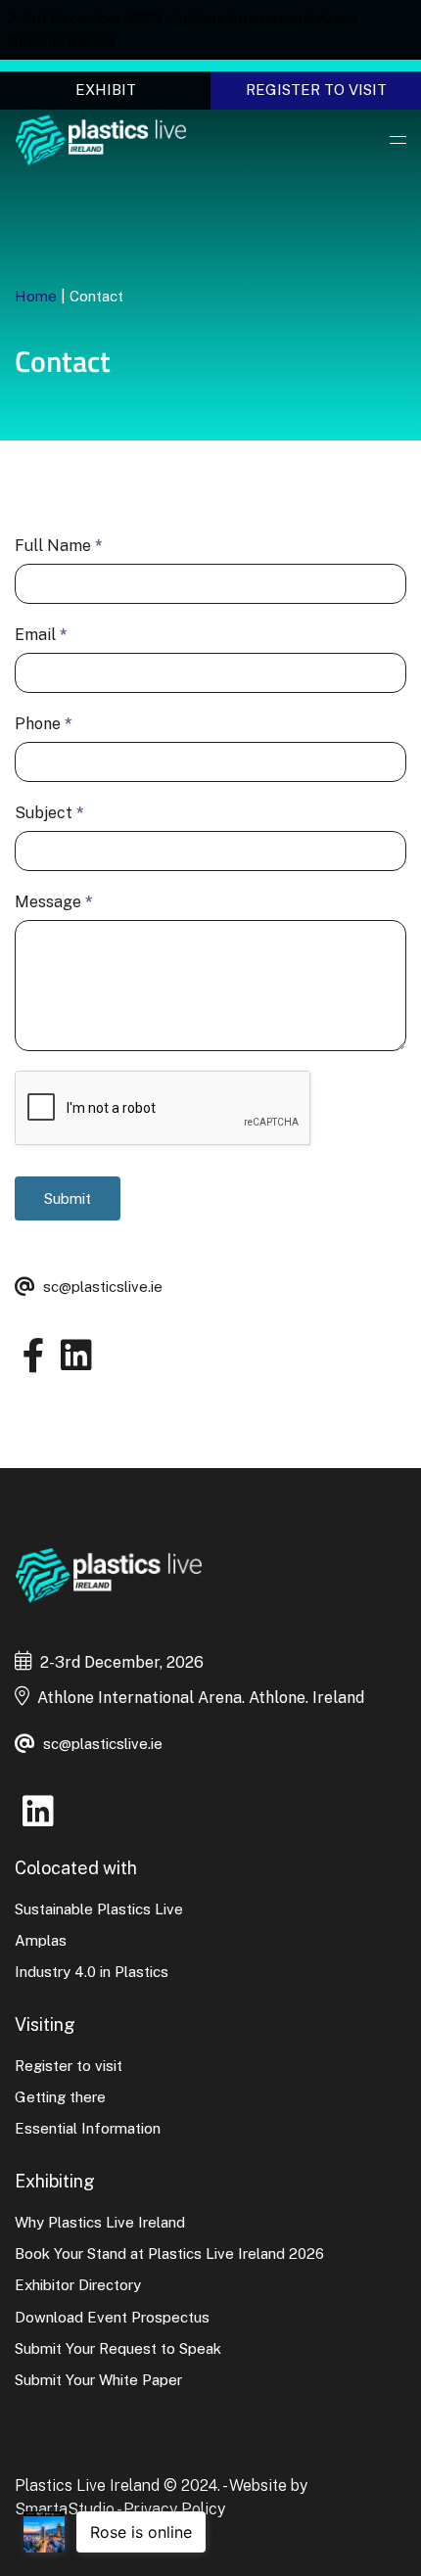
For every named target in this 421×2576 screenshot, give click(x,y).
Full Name (59, 546)
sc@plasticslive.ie (103, 1287)
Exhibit (106, 90)
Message (54, 902)
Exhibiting (55, 2181)
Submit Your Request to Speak (118, 2348)
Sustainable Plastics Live (99, 1909)
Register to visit (316, 90)
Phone (44, 724)
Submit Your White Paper (98, 2380)
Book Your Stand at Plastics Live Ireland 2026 (169, 2254)
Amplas (41, 1940)
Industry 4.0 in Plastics (92, 1972)
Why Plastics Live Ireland (100, 2222)
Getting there (60, 2097)
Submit (68, 1198)
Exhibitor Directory (78, 2285)
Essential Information (88, 2128)
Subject (49, 813)
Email (41, 635)
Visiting (45, 2024)
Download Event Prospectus (112, 2317)
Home (36, 296)
